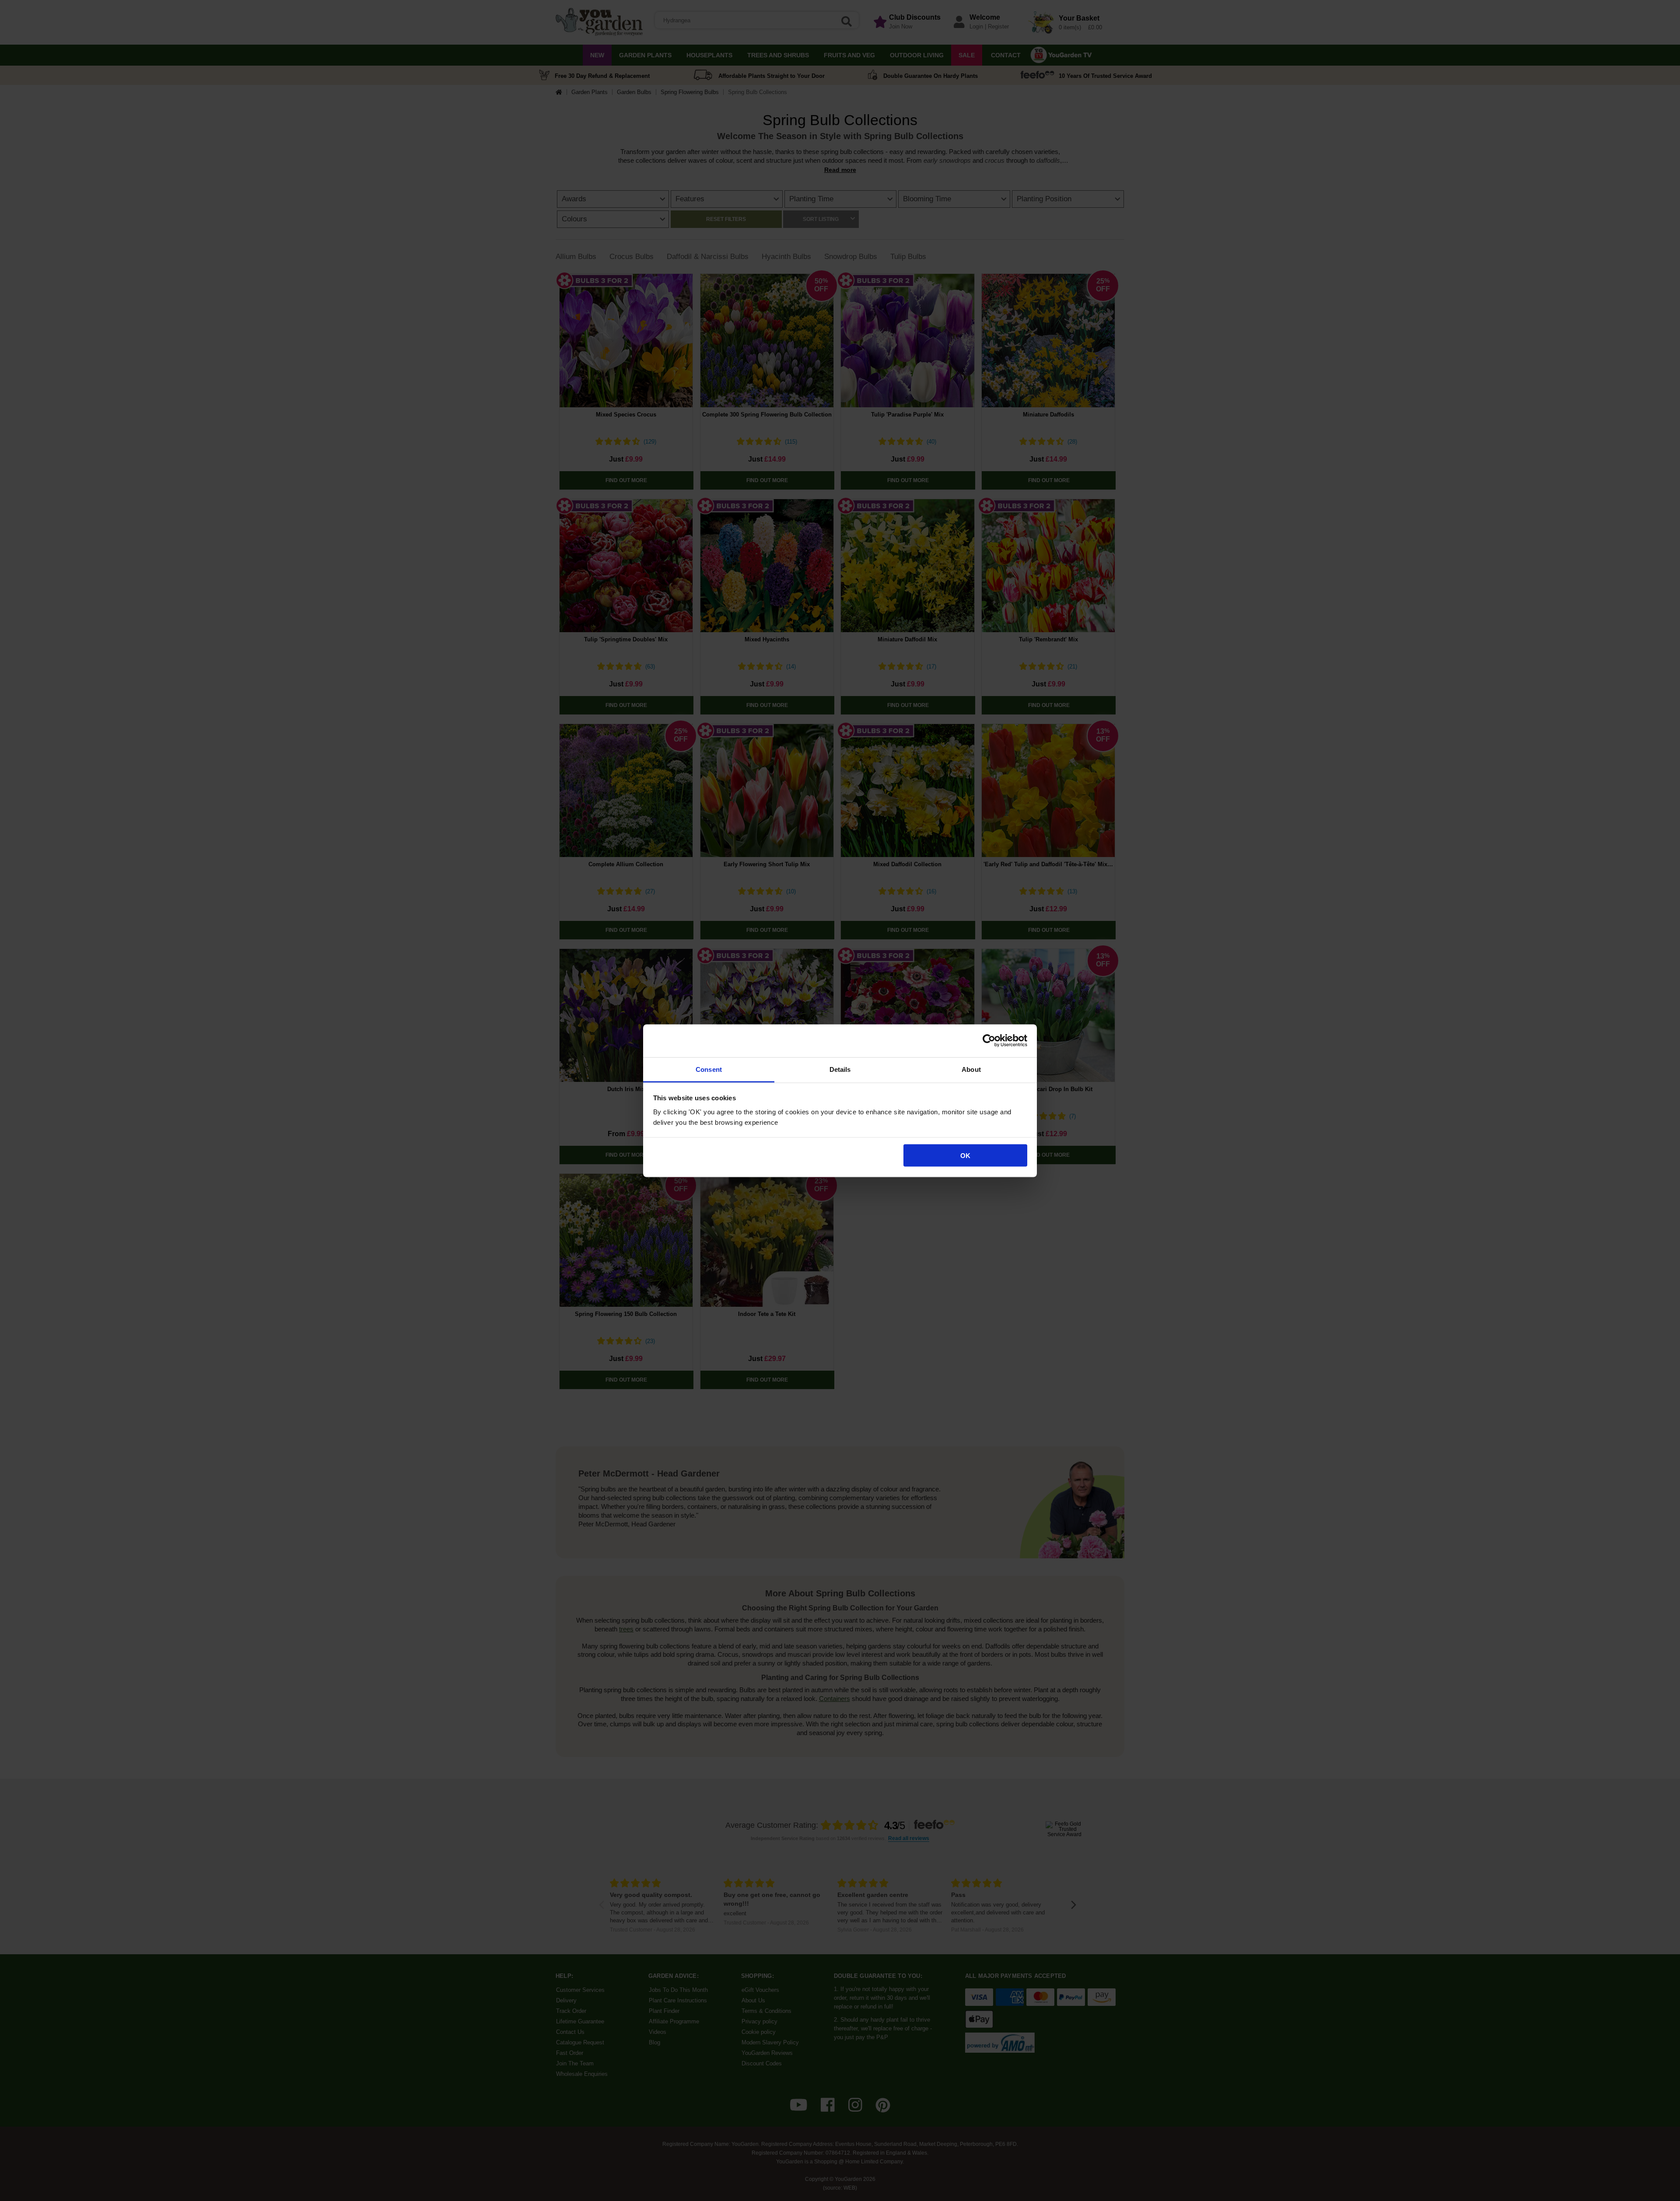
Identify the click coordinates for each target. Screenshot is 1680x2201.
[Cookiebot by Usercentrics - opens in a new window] (989, 1041)
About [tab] (971, 1069)
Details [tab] (840, 1069)
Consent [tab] (709, 1069)
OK (965, 1156)
